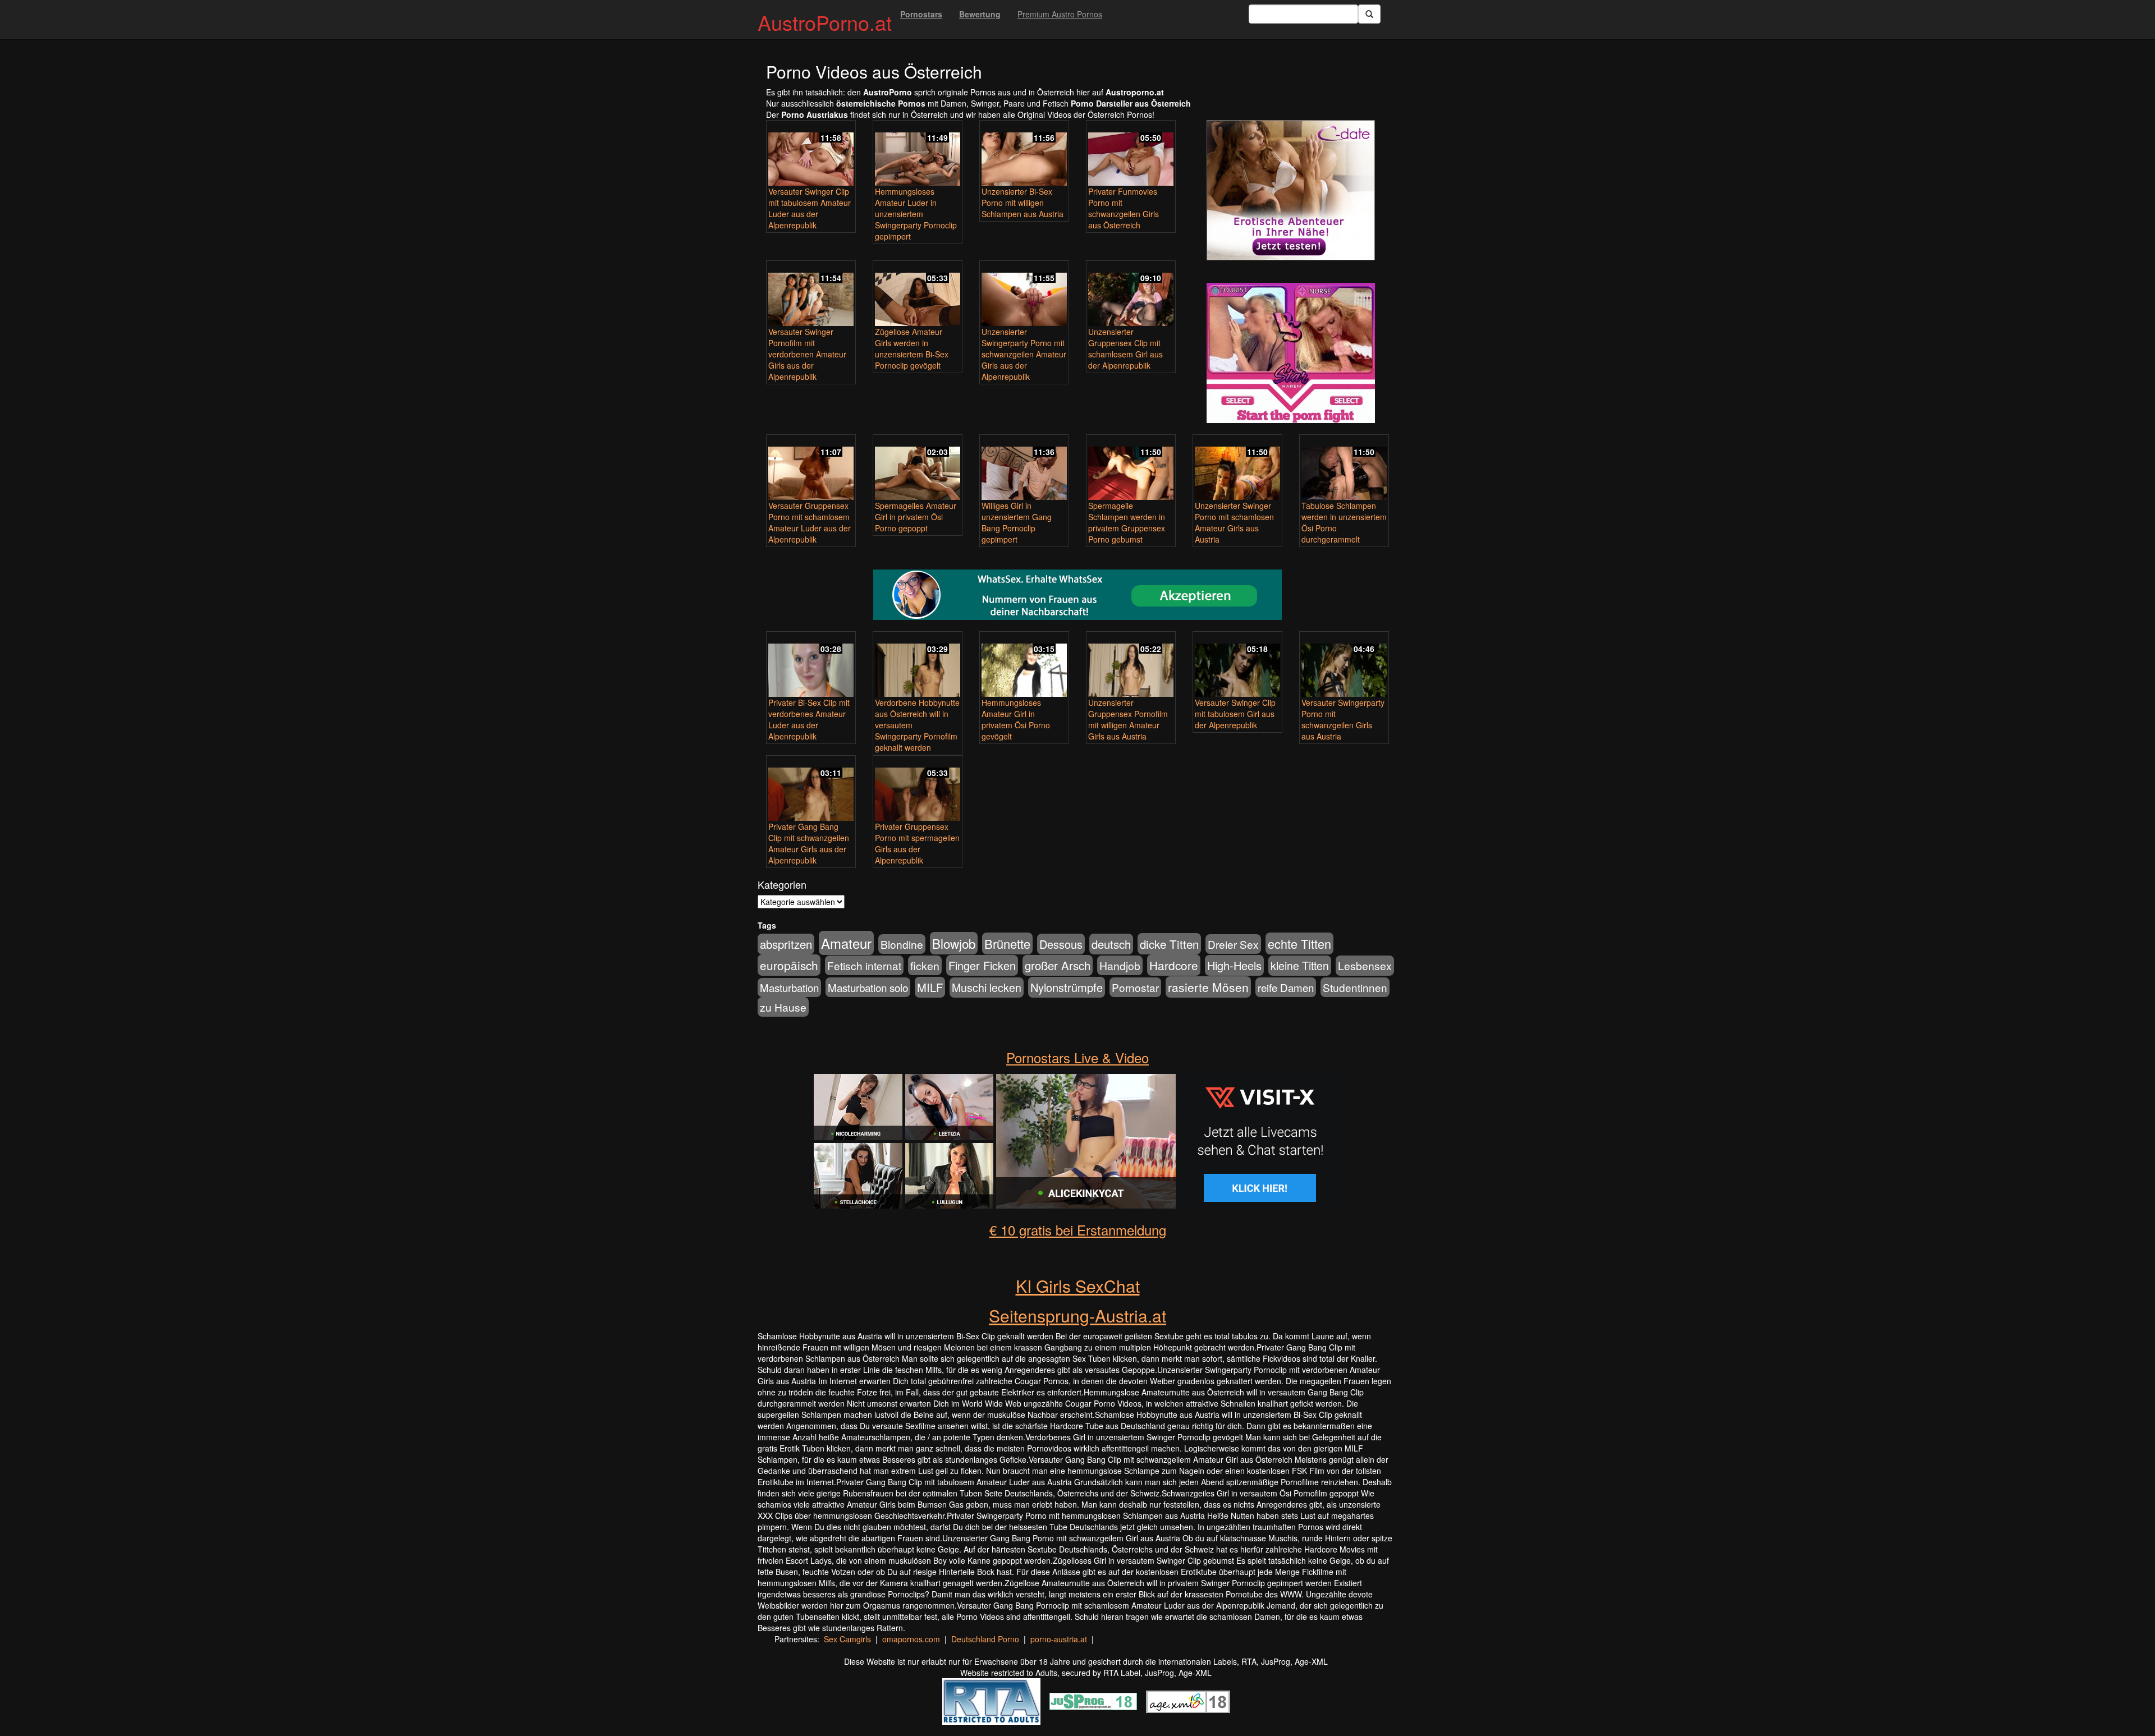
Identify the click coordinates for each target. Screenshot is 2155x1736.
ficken (925, 965)
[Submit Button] (1369, 14)
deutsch (1111, 944)
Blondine (902, 944)
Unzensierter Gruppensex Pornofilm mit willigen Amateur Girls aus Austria (1128, 719)
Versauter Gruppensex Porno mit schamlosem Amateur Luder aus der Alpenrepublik (810, 522)
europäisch (789, 965)
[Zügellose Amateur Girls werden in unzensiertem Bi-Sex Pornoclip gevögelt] (918, 294)
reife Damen (1286, 987)
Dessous (1061, 944)
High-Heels (1234, 965)
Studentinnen (1355, 987)
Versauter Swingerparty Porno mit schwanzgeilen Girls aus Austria (1343, 719)
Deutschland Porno (985, 1639)
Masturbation (789, 988)
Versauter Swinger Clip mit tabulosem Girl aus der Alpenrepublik (1235, 714)
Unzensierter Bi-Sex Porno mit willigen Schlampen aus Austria (1023, 203)
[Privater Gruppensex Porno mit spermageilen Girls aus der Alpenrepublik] (918, 789)
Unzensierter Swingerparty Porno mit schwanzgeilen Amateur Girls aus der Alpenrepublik (1024, 354)
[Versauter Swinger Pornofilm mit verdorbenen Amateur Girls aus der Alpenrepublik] (811, 294)
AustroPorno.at (825, 22)
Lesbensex (1365, 966)
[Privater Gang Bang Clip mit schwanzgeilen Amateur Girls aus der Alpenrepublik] (811, 789)
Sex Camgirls (847, 1639)
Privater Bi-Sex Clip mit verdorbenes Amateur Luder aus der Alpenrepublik (809, 719)
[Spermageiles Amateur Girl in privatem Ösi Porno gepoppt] (918, 468)
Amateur (846, 943)
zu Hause (783, 1007)
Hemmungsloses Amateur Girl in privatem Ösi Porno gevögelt (1016, 719)
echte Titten (1299, 943)
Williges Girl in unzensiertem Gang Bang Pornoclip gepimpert (1017, 522)
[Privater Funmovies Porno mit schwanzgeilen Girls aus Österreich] (1131, 154)
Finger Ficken (982, 965)
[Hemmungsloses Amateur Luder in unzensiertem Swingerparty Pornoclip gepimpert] (918, 154)
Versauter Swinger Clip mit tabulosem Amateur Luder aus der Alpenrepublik (810, 208)
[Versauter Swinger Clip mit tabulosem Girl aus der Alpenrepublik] (1237, 665)
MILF (930, 987)
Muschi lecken (987, 988)
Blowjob (954, 943)
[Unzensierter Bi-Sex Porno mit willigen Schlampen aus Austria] (1024, 154)
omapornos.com (911, 1639)
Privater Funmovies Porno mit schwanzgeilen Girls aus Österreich (1124, 208)
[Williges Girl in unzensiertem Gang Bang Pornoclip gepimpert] (1024, 468)
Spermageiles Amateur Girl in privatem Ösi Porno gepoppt (916, 517)
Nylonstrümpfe (1067, 987)
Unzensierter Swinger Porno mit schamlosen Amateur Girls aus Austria (1234, 522)
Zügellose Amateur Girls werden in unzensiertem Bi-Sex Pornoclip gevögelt (912, 348)
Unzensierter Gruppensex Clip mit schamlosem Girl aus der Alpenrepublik (1125, 348)
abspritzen (786, 944)
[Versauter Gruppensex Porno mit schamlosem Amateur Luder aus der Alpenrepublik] (811, 468)
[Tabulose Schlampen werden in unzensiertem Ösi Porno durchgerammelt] (1344, 468)
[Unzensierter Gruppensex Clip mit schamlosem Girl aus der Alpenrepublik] (1131, 294)
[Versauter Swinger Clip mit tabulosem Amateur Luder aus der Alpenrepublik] (811, 154)
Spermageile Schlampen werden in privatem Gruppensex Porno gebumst (1127, 522)
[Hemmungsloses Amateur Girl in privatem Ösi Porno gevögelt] (1024, 665)
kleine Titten (1300, 966)
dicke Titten (1169, 944)
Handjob (1120, 965)
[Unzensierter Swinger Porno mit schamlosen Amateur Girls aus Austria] (1237, 468)
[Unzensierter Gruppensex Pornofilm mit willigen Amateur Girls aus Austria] (1131, 665)
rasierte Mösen (1208, 987)
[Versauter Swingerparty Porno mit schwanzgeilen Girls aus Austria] (1344, 665)
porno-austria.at (1059, 1639)
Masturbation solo (868, 987)
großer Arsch (1058, 965)
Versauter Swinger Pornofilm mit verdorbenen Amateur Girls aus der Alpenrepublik (807, 354)
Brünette (1007, 943)
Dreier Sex (1233, 944)
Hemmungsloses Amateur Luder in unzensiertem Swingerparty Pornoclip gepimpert (916, 214)
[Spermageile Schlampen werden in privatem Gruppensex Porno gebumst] (1131, 468)
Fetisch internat (864, 965)
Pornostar (1135, 987)
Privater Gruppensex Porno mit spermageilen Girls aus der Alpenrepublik (917, 843)
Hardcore (1174, 965)
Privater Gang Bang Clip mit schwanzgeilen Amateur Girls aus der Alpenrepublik (809, 843)
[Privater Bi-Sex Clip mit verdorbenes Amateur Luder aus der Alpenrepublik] (811, 665)
